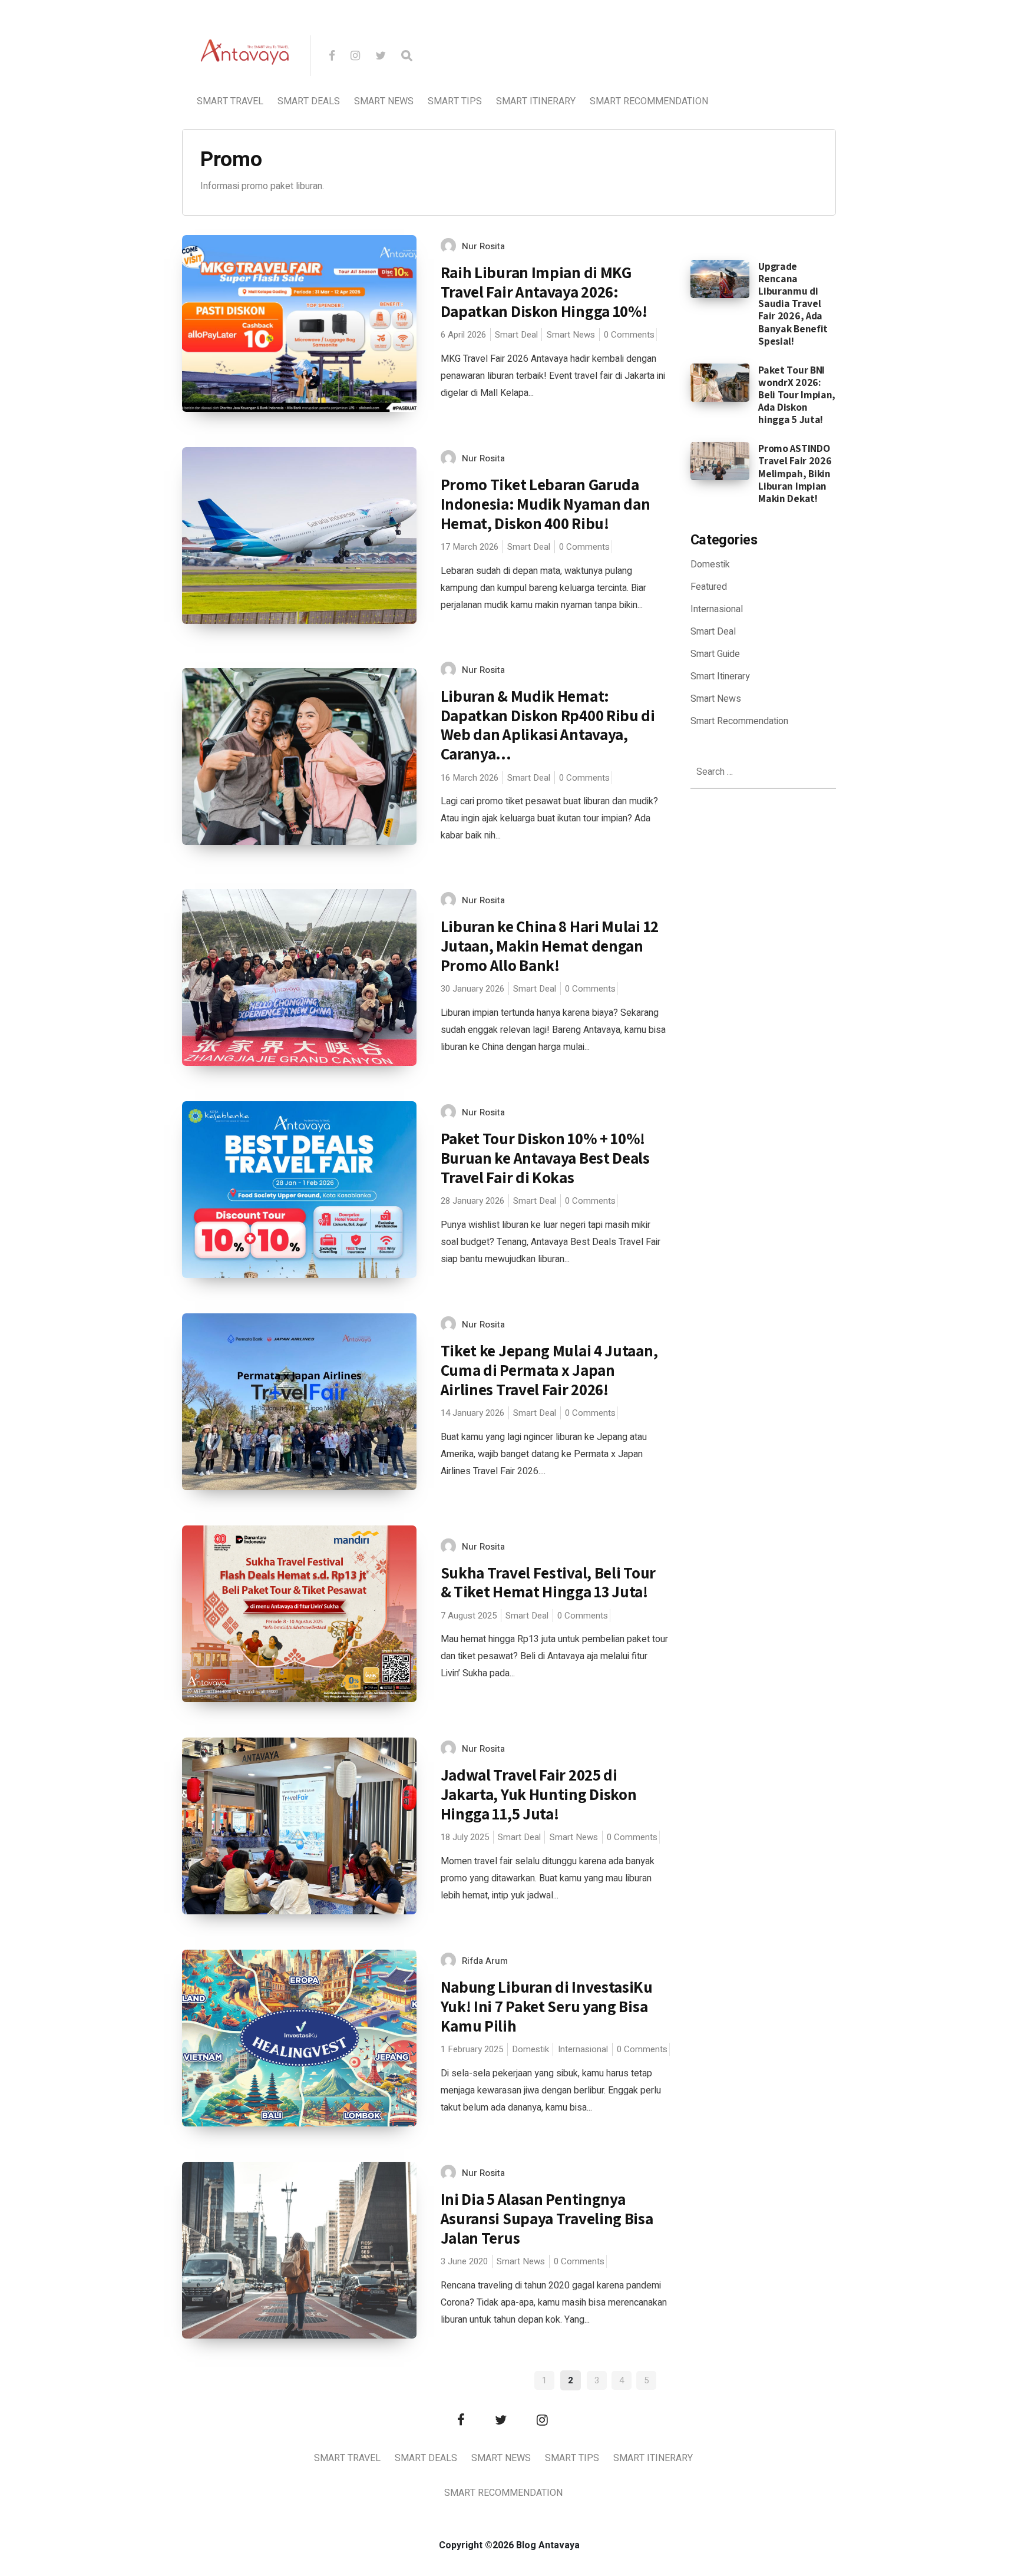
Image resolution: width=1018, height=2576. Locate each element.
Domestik (531, 2049)
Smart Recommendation (649, 101)
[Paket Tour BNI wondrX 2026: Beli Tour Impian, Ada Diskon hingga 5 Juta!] (720, 382)
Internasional (583, 2049)
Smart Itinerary (536, 101)
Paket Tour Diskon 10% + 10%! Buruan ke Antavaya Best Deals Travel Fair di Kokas (545, 1157)
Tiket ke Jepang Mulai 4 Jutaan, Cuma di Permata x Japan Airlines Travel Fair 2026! (549, 1370)
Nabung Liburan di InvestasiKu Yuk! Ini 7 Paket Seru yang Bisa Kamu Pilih (547, 2006)
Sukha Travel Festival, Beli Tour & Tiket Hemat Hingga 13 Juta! (548, 1582)
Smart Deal (516, 335)
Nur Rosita (483, 246)
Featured (709, 587)
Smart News (384, 101)
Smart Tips (455, 101)
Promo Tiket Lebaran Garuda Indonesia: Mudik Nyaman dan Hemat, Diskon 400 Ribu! (546, 503)
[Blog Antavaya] (245, 92)
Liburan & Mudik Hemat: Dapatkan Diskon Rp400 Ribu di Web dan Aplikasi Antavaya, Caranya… (548, 725)
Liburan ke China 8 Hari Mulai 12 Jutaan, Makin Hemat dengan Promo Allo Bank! (550, 945)
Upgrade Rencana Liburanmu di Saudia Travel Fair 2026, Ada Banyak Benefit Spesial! (793, 303)
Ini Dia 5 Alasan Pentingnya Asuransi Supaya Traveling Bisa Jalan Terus (547, 2218)
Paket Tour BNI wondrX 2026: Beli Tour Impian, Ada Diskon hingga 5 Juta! (797, 394)
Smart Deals (309, 101)
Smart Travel (230, 101)
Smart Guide (715, 654)
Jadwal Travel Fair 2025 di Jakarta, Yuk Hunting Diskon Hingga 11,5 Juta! (539, 1794)
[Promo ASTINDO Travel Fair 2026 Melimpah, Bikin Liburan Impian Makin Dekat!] (720, 461)
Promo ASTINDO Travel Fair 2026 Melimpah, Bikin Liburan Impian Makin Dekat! (795, 473)
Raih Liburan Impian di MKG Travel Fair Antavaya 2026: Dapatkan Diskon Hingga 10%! (544, 291)
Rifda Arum (485, 1961)
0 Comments (629, 335)
